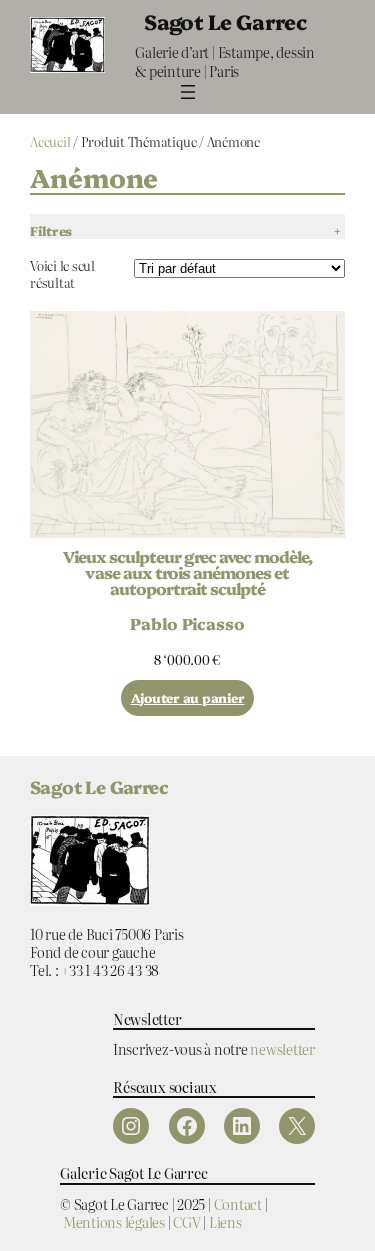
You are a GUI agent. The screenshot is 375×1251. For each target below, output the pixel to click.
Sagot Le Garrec (225, 21)
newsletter (282, 1048)
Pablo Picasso (187, 623)
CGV (186, 1221)
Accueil (50, 141)
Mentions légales (114, 1221)
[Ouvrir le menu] (188, 92)
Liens (225, 1221)
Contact (238, 1203)
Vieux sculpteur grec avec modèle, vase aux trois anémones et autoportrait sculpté (187, 572)
